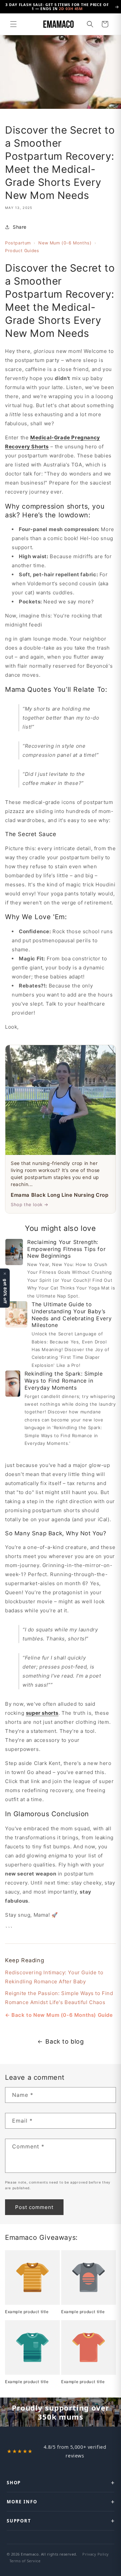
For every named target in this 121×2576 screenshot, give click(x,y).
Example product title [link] (27, 2312)
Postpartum (18, 243)
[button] (13, 24)
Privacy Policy (95, 2554)
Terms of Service (25, 2561)
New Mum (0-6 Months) (65, 243)
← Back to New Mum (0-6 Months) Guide (59, 2015)
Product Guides (22, 251)
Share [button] (20, 227)
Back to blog (65, 2041)
